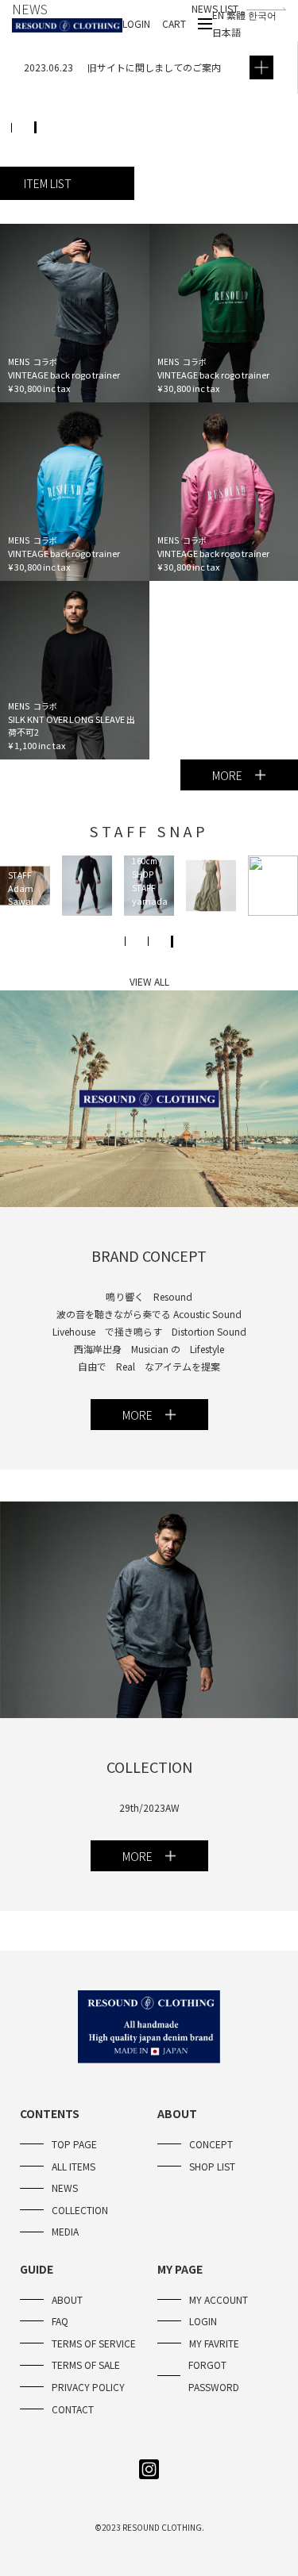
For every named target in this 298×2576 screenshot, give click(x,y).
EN (219, 15)
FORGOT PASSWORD (214, 2376)
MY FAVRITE (214, 2343)
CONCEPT (211, 2144)
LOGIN (136, 23)
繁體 (237, 15)
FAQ (60, 2321)
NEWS (65, 2188)
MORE (227, 775)
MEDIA (65, 2231)
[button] (35, 127)
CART (174, 23)
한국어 (262, 15)
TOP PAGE (74, 2144)
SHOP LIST (212, 2166)
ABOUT (67, 2299)
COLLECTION (80, 2210)
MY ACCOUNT (219, 2299)
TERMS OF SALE (86, 2365)
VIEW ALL (149, 981)
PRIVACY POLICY (88, 2387)
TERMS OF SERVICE (94, 2343)
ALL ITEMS (74, 2166)
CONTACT (73, 2409)
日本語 (226, 32)
